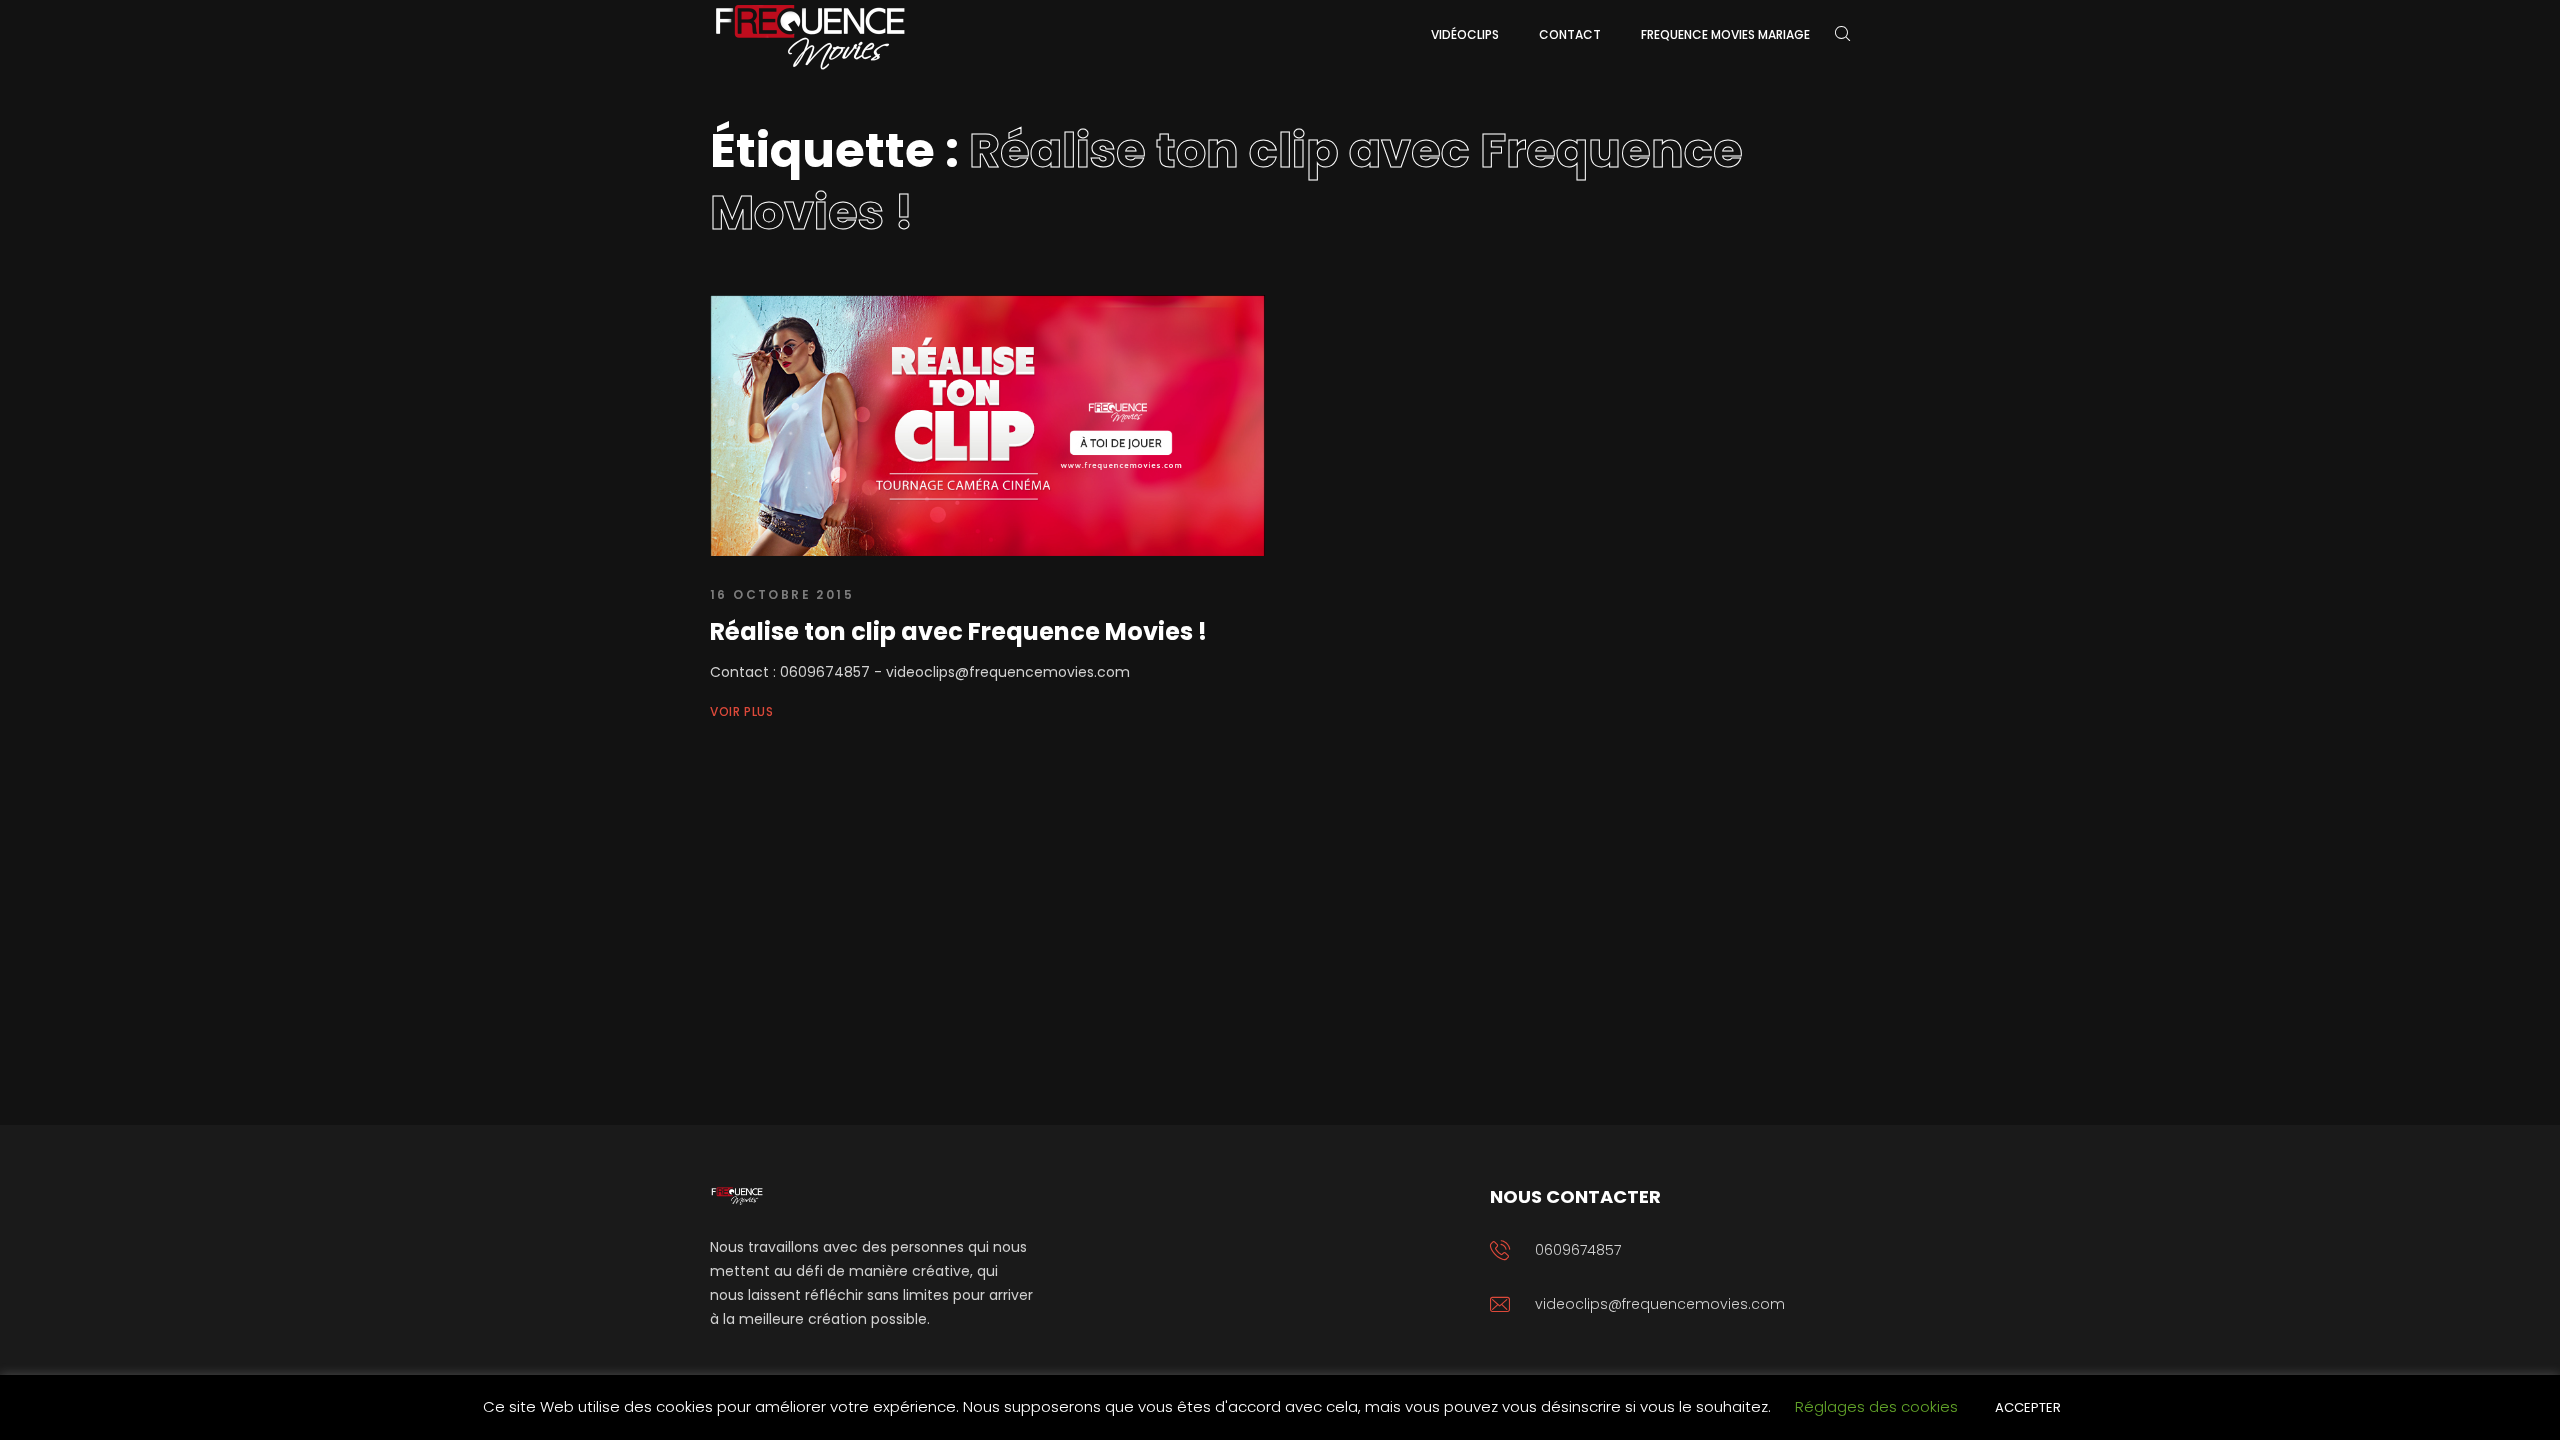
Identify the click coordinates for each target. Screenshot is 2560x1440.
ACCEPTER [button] (2028, 1407)
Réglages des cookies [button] (1876, 1406)
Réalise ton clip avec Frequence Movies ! (958, 631)
